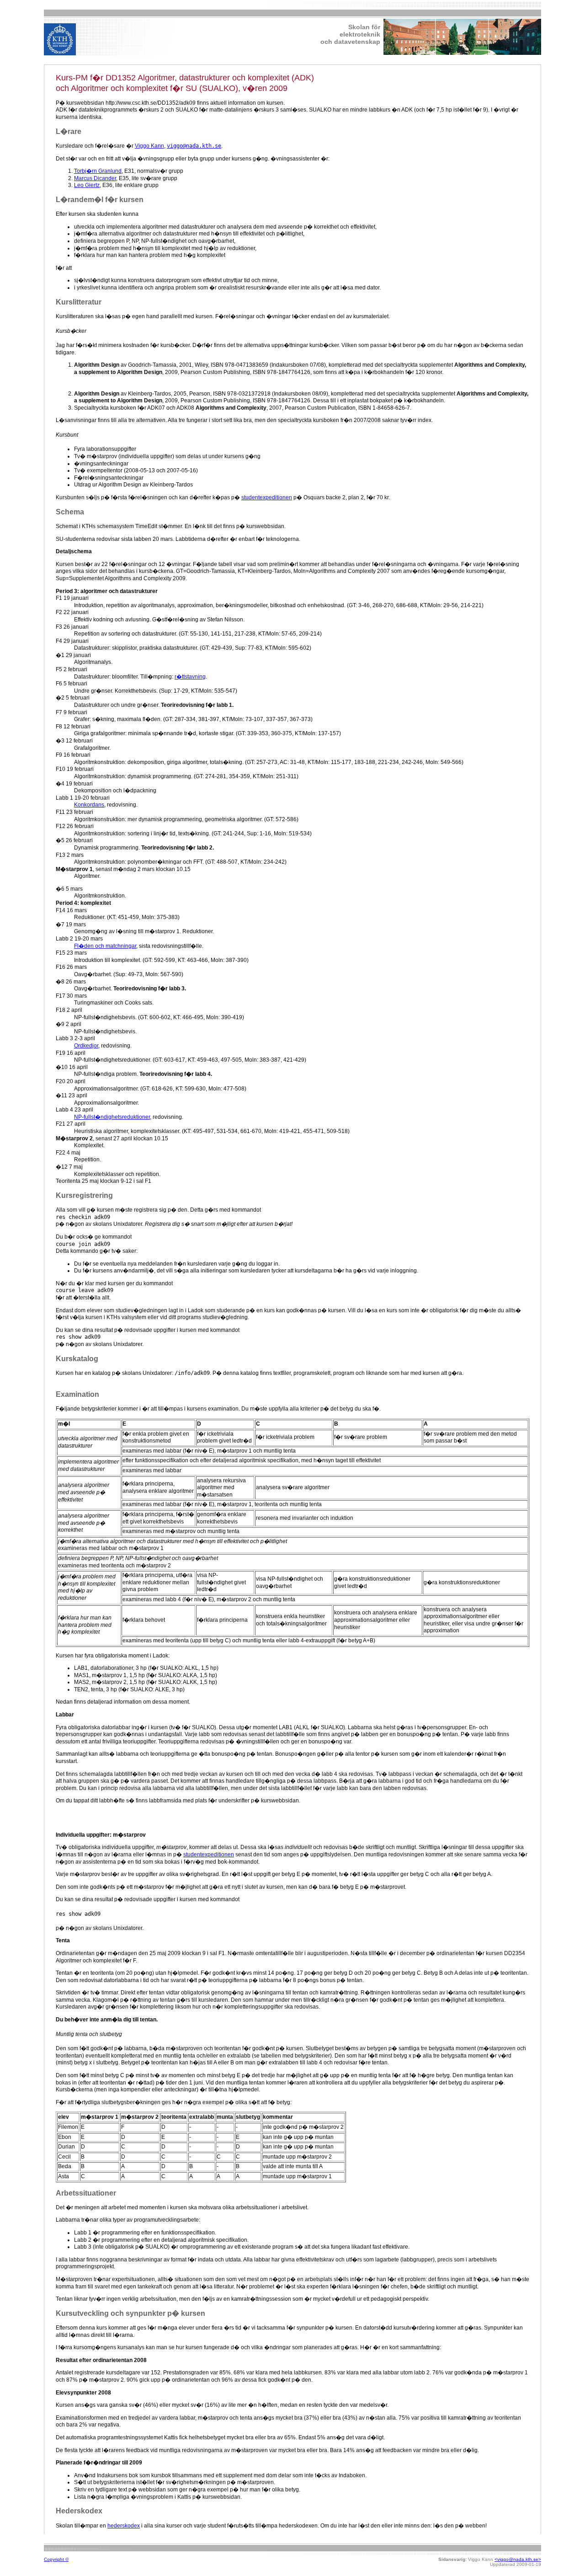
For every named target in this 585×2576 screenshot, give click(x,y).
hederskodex (124, 2526)
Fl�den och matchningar (105, 946)
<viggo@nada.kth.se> (518, 2559)
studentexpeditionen (267, 497)
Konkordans (89, 805)
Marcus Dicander (95, 178)
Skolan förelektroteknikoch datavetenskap (350, 34)
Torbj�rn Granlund (98, 171)
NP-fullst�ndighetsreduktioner (112, 1117)
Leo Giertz (87, 185)
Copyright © (56, 2559)
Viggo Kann (149, 146)
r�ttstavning (190, 677)
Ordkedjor (86, 1046)
